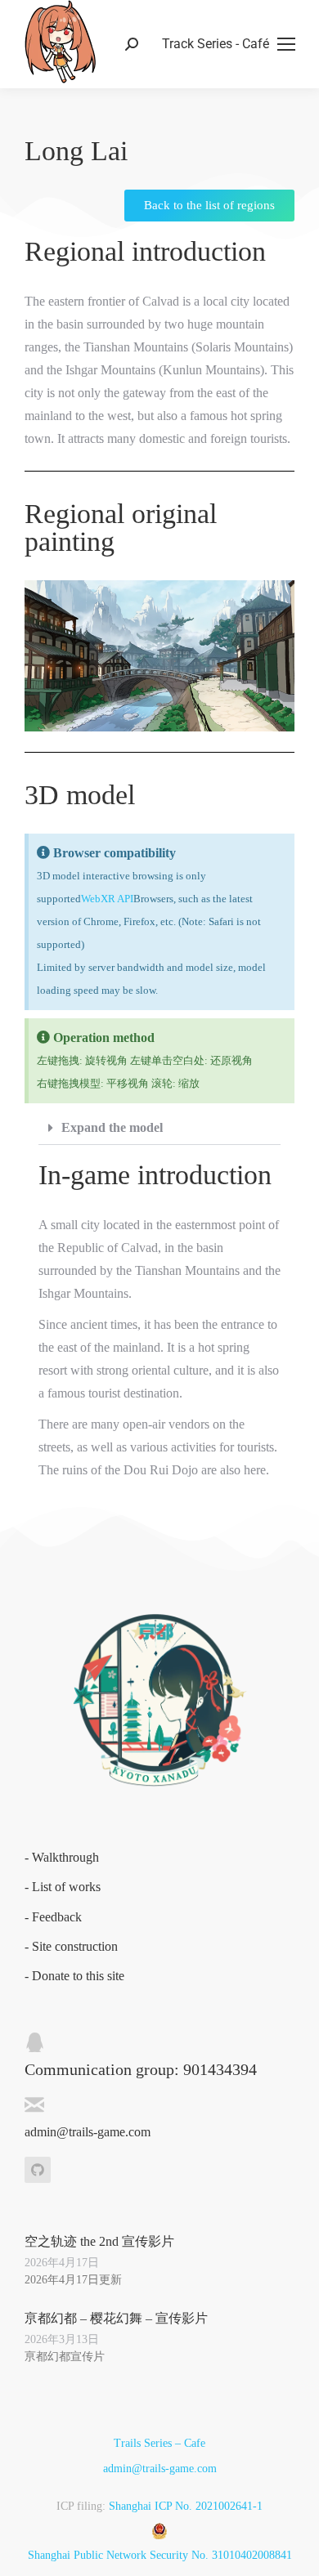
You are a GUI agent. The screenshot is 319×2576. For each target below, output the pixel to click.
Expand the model (112, 1127)
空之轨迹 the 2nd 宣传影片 (99, 2241)
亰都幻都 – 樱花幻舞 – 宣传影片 (116, 2318)
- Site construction (71, 1946)
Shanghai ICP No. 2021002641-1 (186, 2506)
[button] (160, 1128)
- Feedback (53, 1917)
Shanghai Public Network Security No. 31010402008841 (160, 2555)
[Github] (38, 2170)
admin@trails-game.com (160, 2469)
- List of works (63, 1887)
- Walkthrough (62, 1857)
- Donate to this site (74, 1976)
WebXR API (107, 899)
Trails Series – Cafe (159, 2443)
